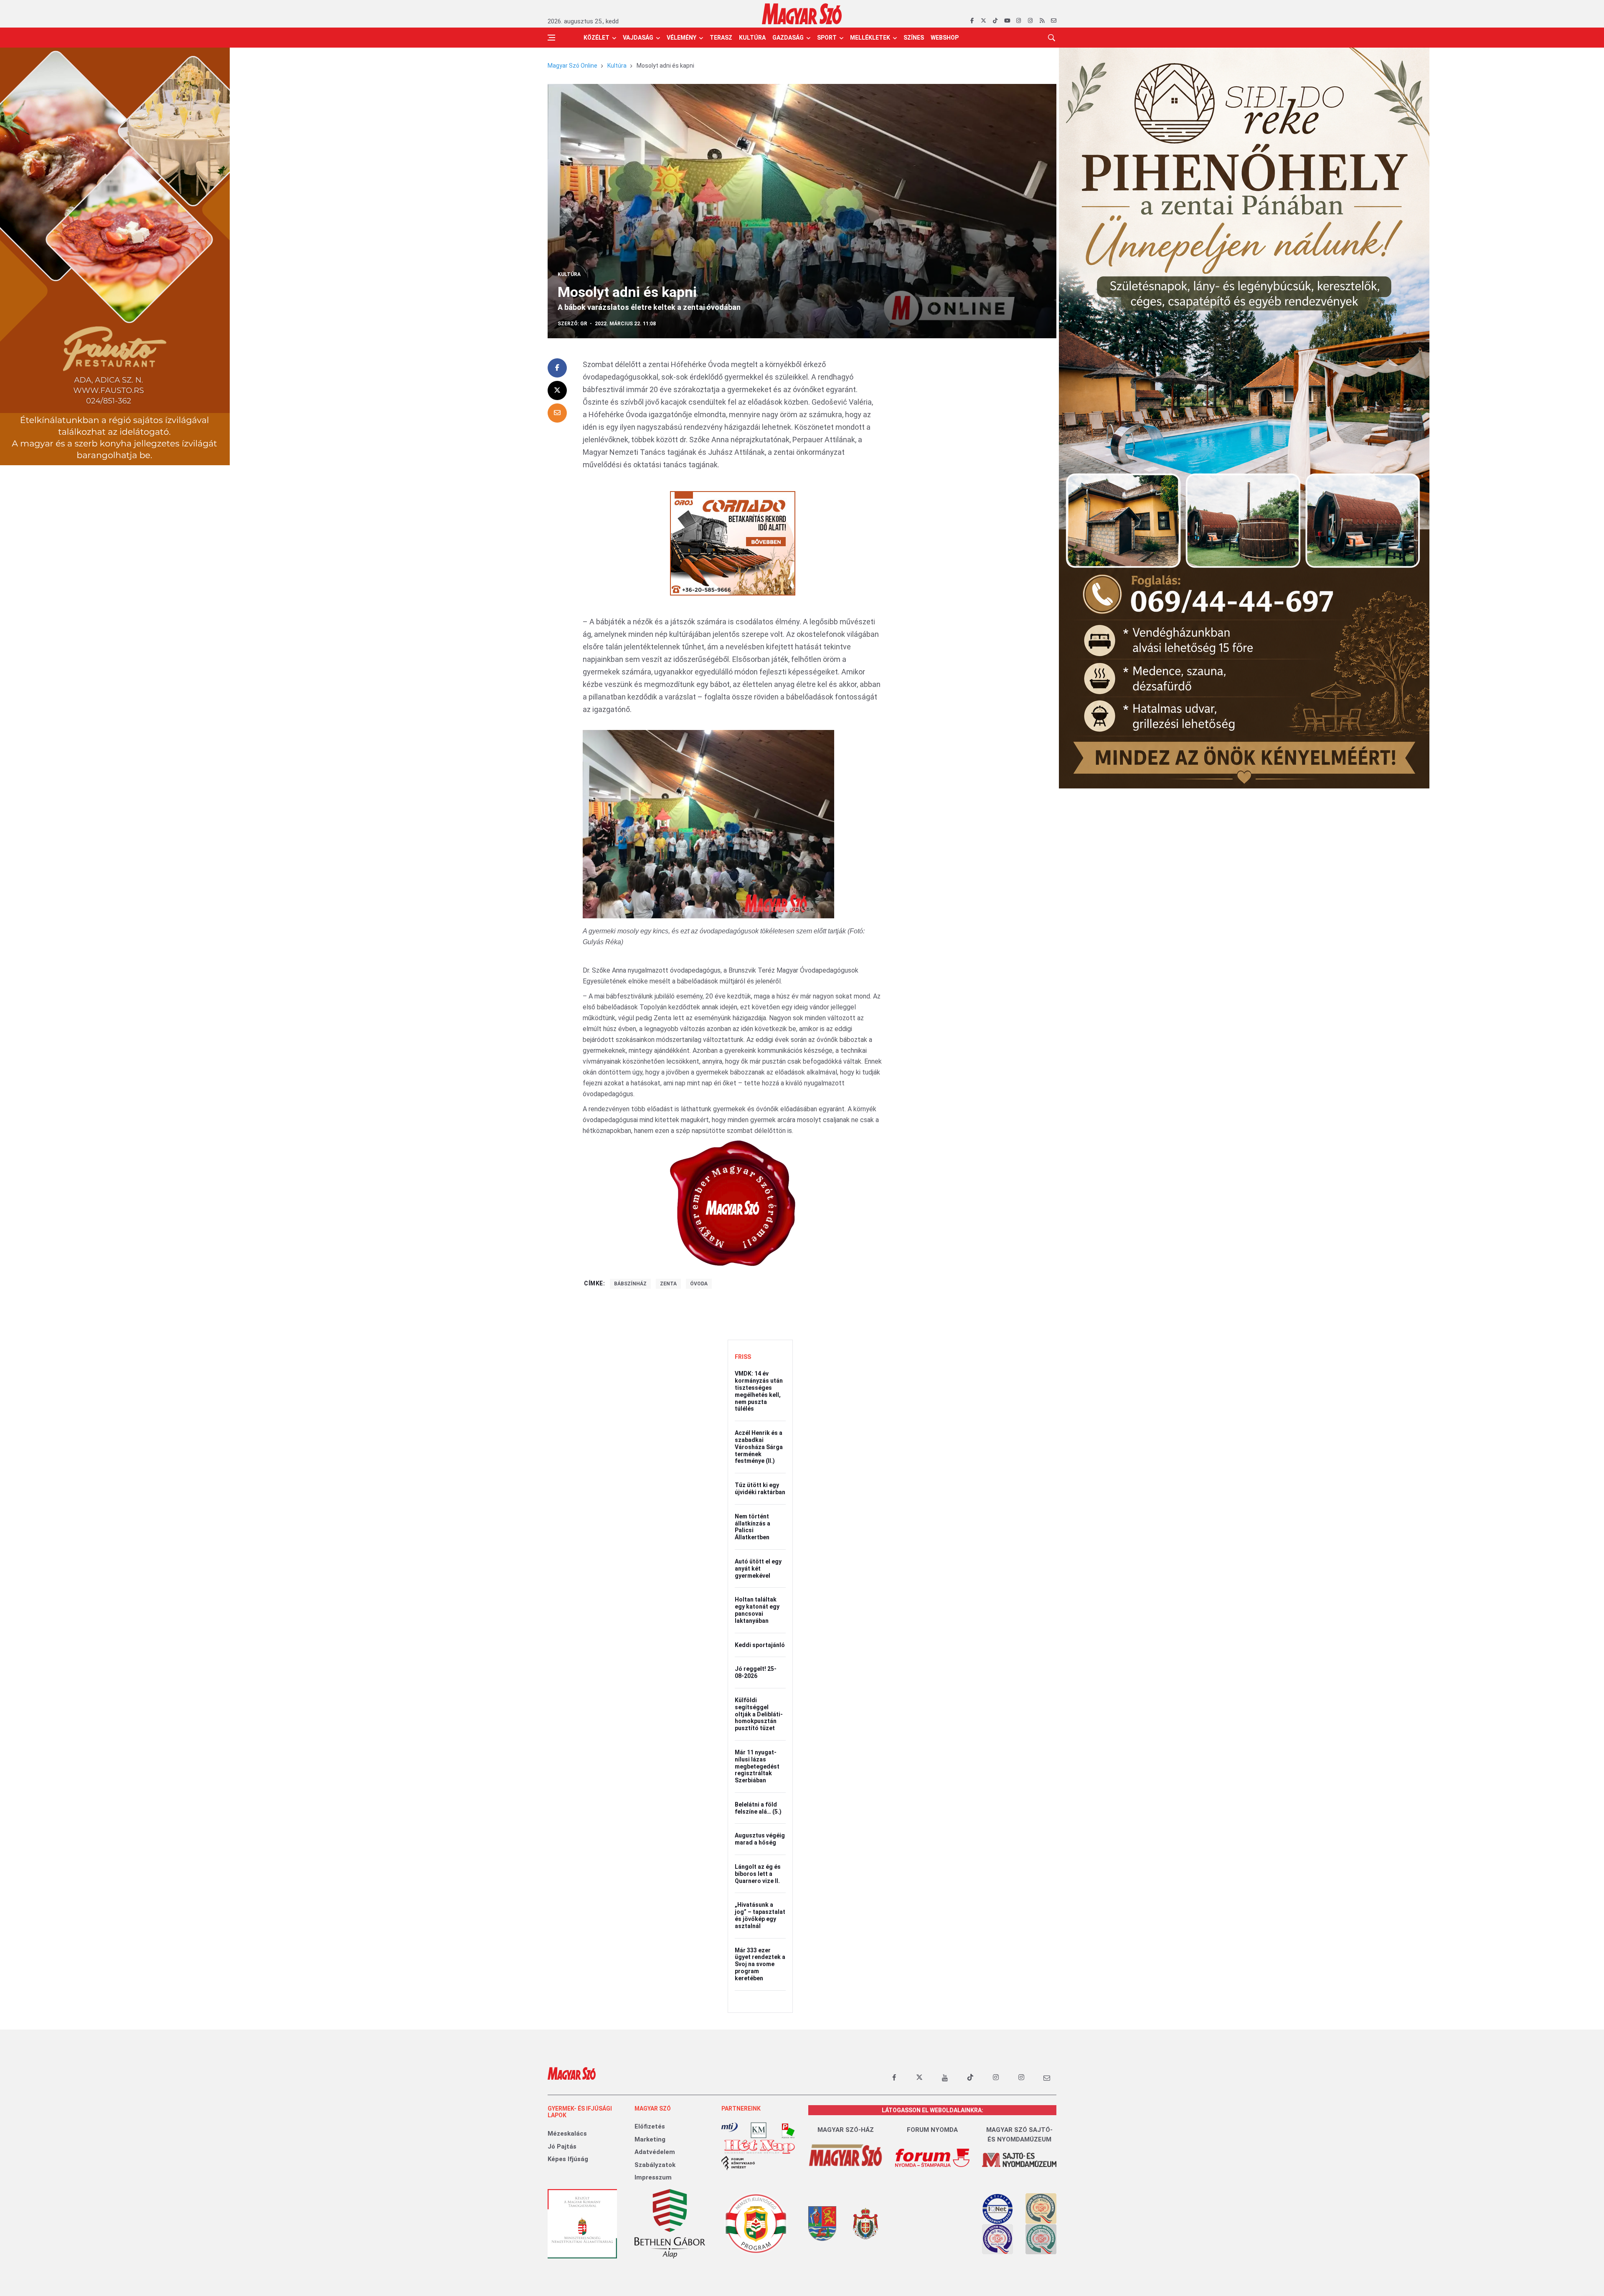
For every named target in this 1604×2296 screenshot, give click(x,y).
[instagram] (1019, 21)
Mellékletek (870, 38)
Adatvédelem (655, 2152)
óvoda (699, 1284)
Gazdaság (788, 38)
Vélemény (681, 38)
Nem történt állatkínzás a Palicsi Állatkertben (753, 1527)
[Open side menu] (551, 38)
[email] (1054, 21)
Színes (914, 38)
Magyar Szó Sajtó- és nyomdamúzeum (1019, 2135)
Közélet (596, 38)
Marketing (650, 2139)
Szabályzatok (655, 2165)
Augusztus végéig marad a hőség (760, 1839)
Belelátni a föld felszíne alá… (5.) (758, 1808)
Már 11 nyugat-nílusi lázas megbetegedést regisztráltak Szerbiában (757, 1766)
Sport (827, 38)
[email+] (1047, 2078)
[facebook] (972, 21)
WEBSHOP (945, 38)
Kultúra (752, 38)
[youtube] (1007, 21)
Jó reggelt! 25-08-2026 (756, 1672)
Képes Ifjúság (568, 2159)
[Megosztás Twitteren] (557, 390)
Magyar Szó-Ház (846, 2130)
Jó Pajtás (562, 2146)
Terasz (721, 38)
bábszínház (630, 1284)
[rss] (1042, 21)
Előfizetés (650, 2126)
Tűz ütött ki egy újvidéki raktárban (760, 1489)
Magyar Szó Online (572, 66)
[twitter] (983, 21)
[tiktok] (995, 21)
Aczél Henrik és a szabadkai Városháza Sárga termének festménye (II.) (759, 1447)
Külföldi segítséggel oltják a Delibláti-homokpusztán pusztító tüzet (759, 1714)
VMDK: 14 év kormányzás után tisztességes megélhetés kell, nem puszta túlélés (759, 1391)
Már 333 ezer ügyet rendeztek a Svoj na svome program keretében (760, 1964)
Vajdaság (638, 38)
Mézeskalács (567, 2134)
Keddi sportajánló (760, 1645)
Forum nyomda (932, 2130)
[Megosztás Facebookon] (557, 368)
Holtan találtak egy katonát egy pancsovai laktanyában (757, 1610)
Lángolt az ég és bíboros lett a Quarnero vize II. (758, 1874)
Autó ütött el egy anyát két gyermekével (758, 1569)
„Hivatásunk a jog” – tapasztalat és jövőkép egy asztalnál (760, 1915)
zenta (668, 1284)
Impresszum (653, 2177)
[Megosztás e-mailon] (557, 413)
